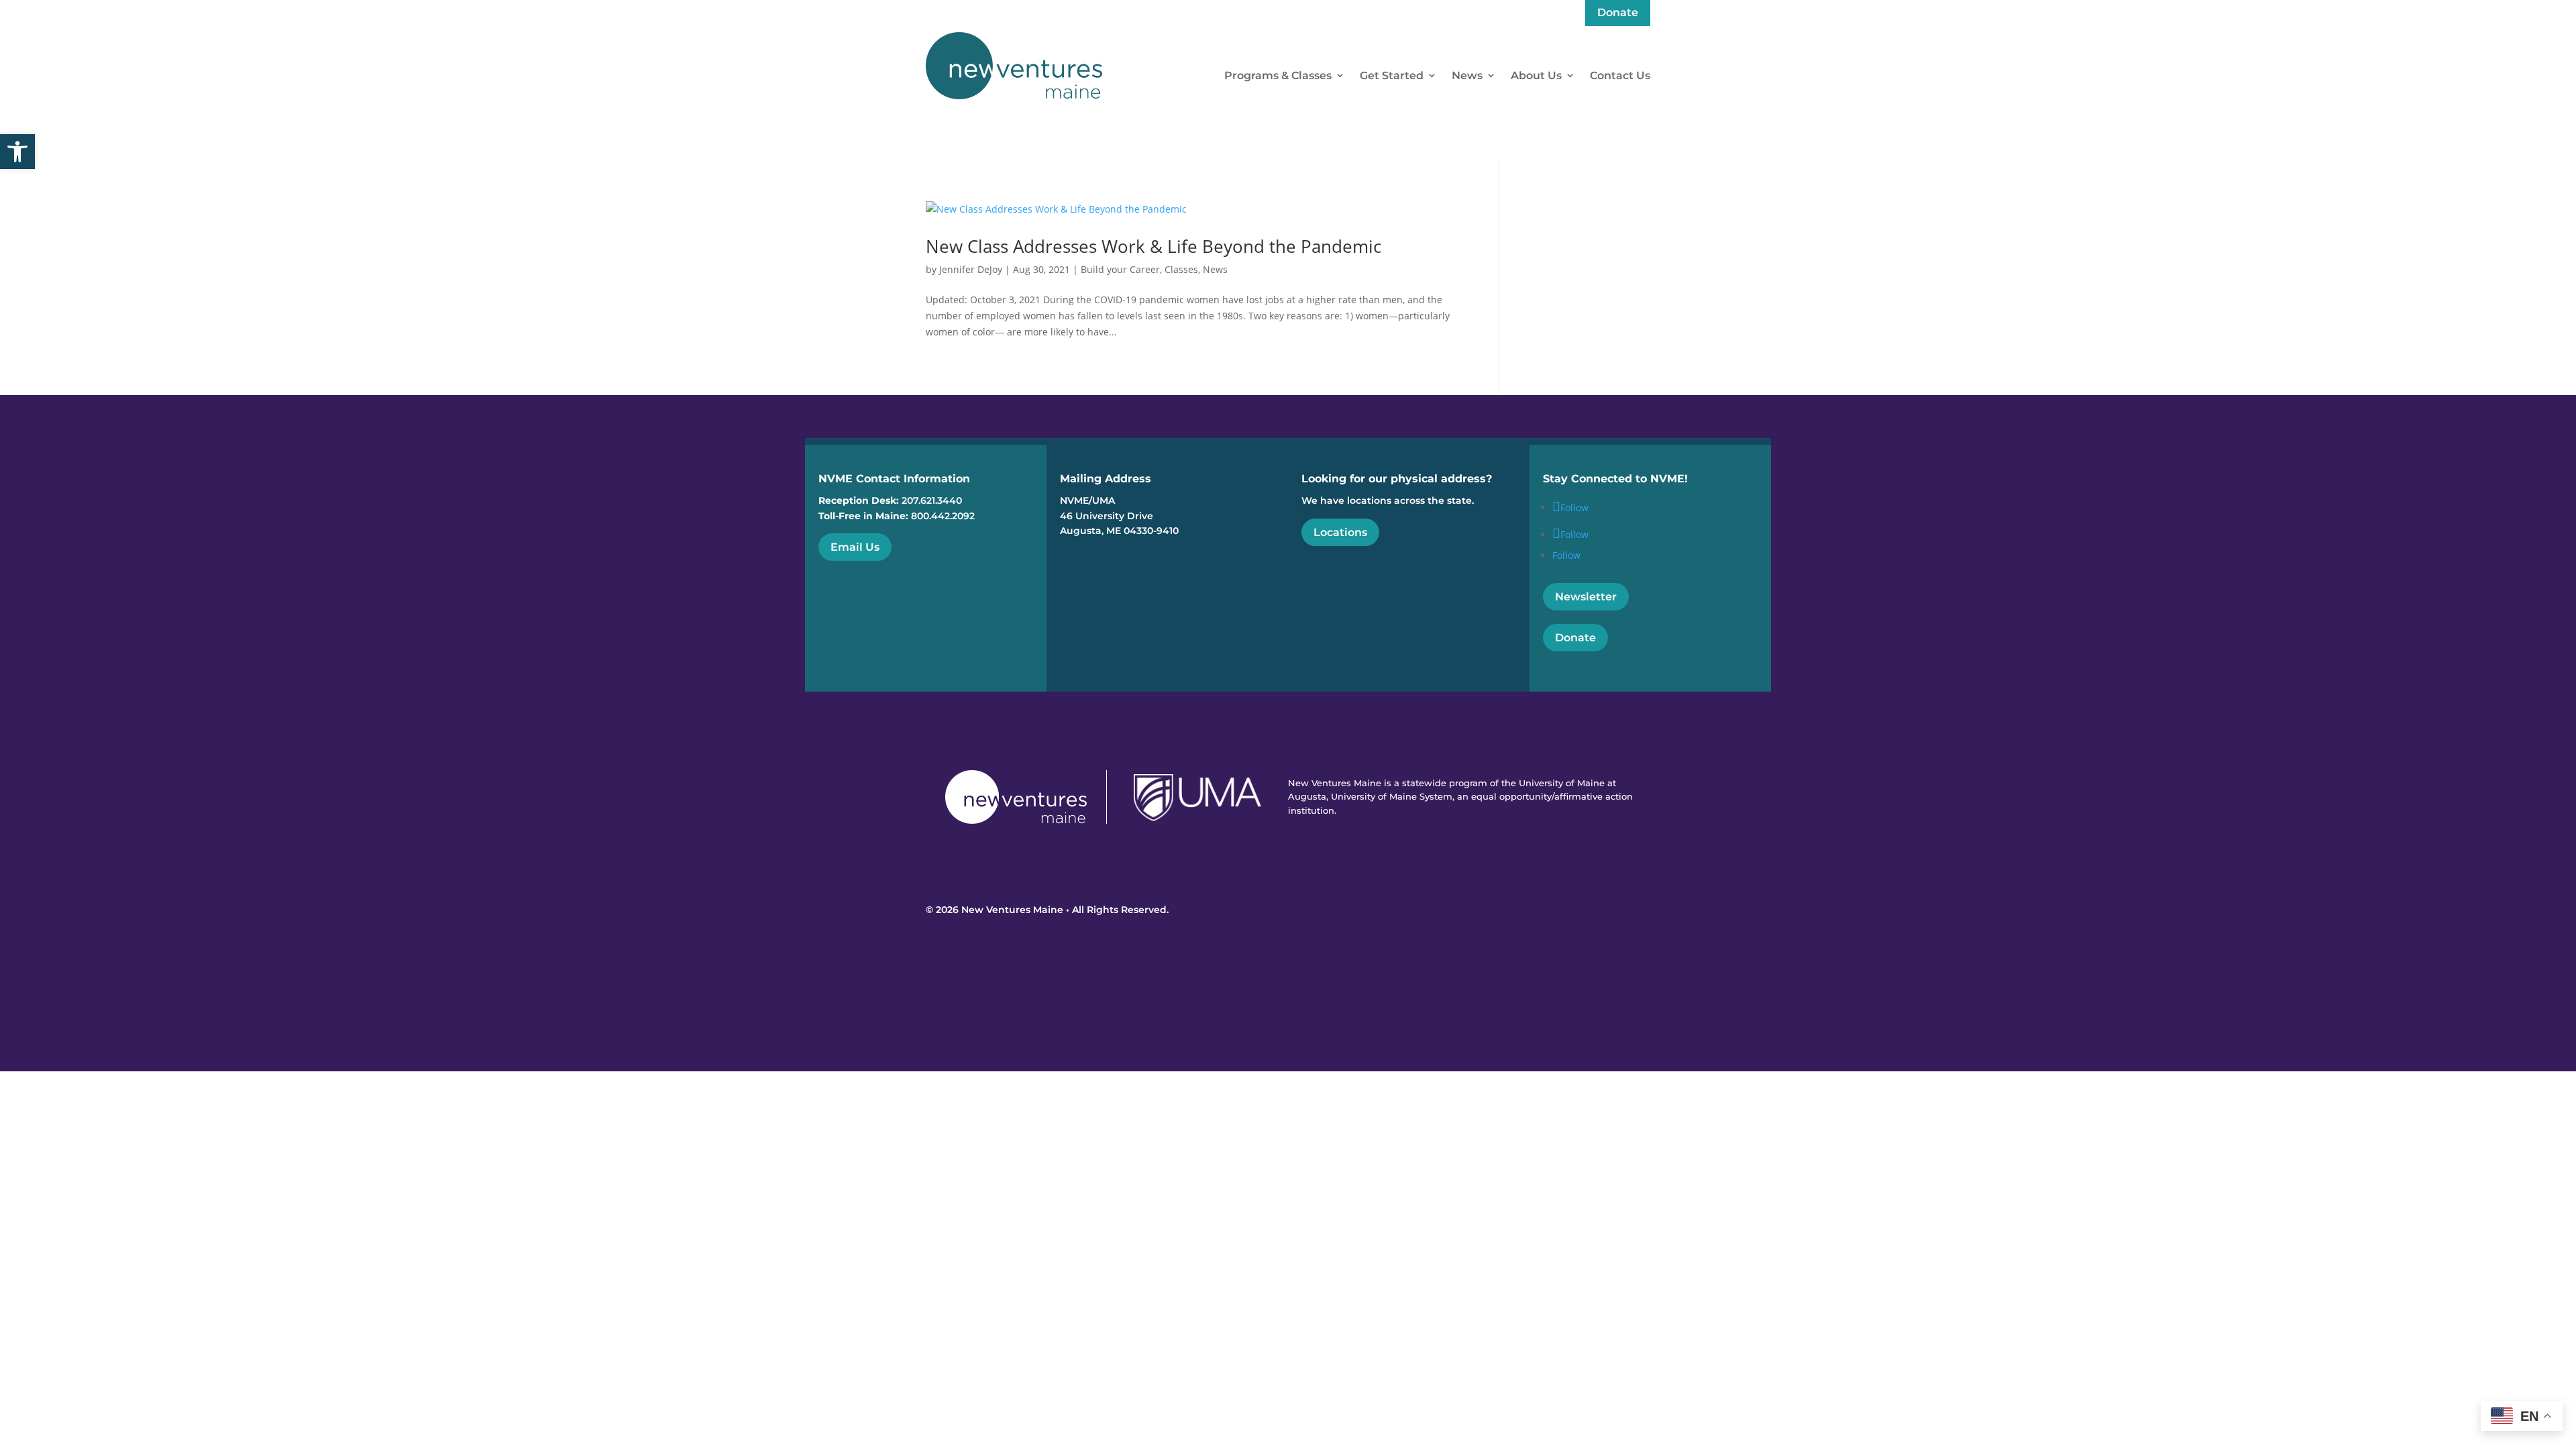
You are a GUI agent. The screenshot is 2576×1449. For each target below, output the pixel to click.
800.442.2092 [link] (943, 516)
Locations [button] (1340, 532)
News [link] (1467, 75)
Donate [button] (1575, 638)
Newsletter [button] (1586, 597)
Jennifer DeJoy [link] (971, 269)
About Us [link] (1536, 75)
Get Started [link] (1392, 75)
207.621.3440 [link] (932, 500)
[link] (17, 152)
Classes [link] (1181, 269)
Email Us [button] (855, 547)
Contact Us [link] (1620, 75)
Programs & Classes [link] (1278, 75)
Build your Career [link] (1120, 269)
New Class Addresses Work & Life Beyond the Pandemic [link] (1153, 246)
